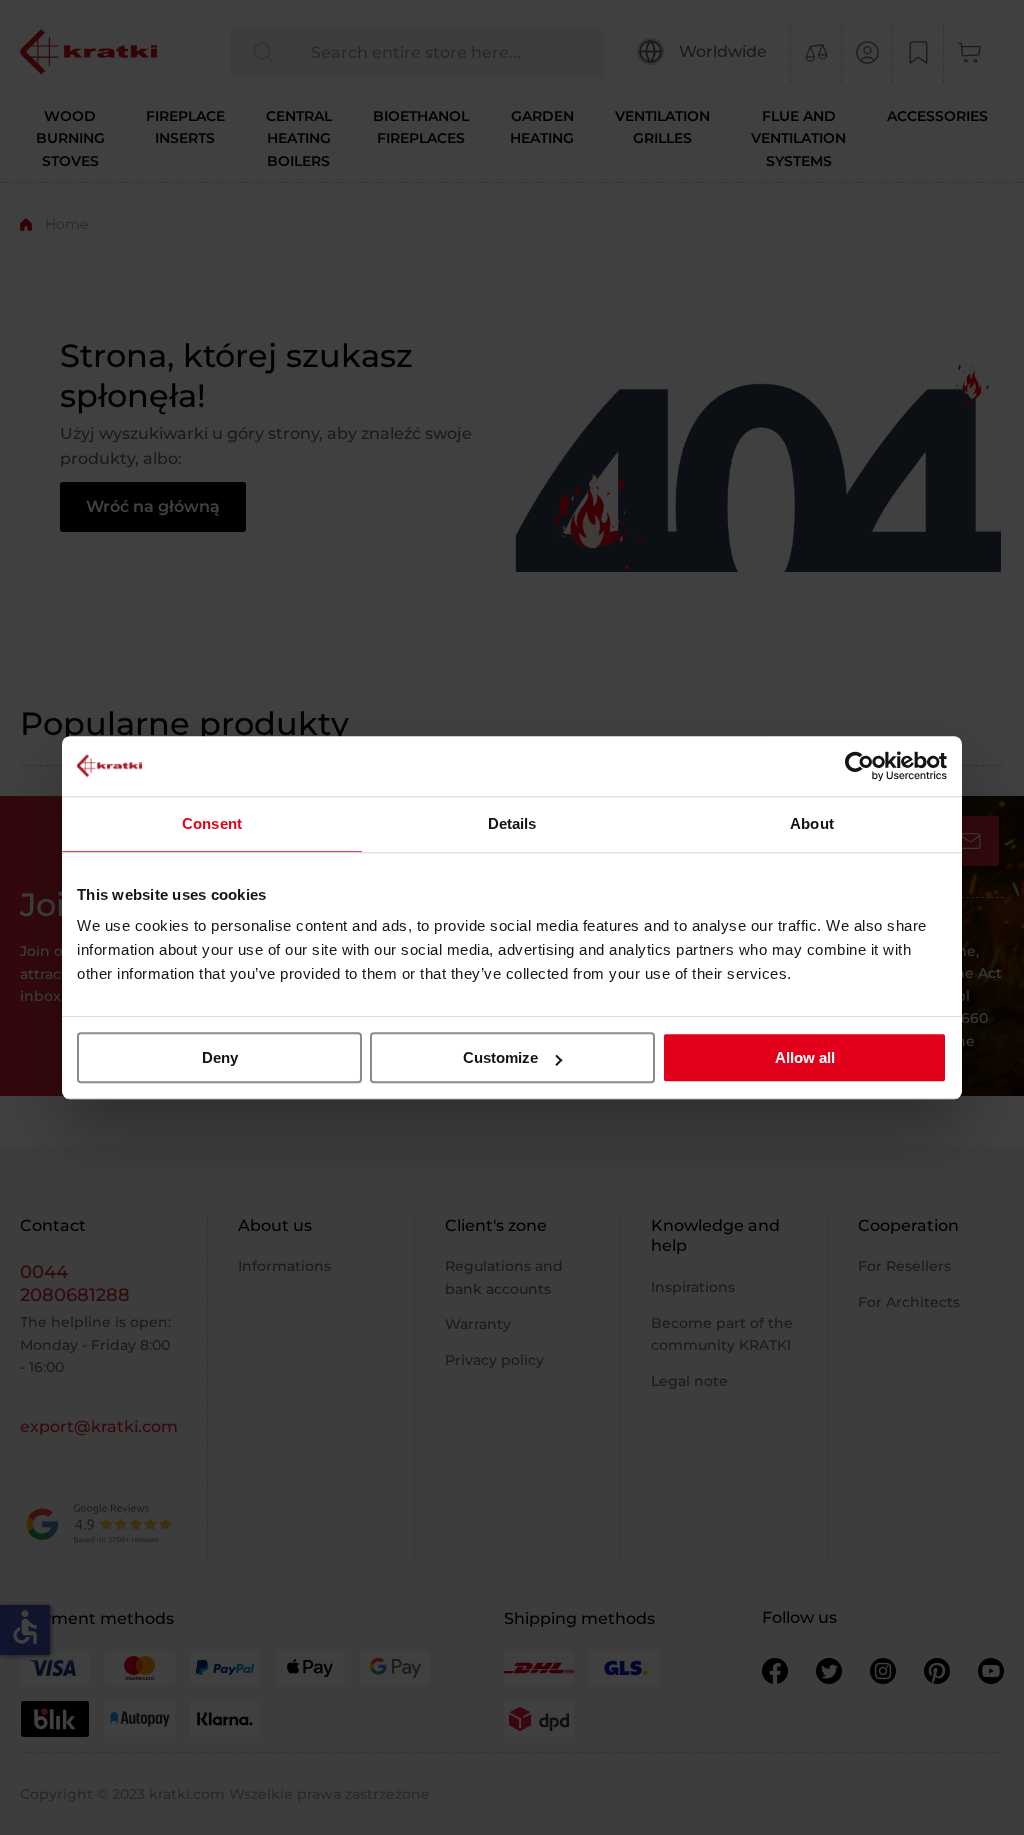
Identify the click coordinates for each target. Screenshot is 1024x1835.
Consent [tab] (212, 823)
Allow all (805, 1057)
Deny (220, 1057)
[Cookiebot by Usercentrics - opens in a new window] (859, 766)
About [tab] (812, 823)
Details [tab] (512, 823)
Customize (500, 1057)
